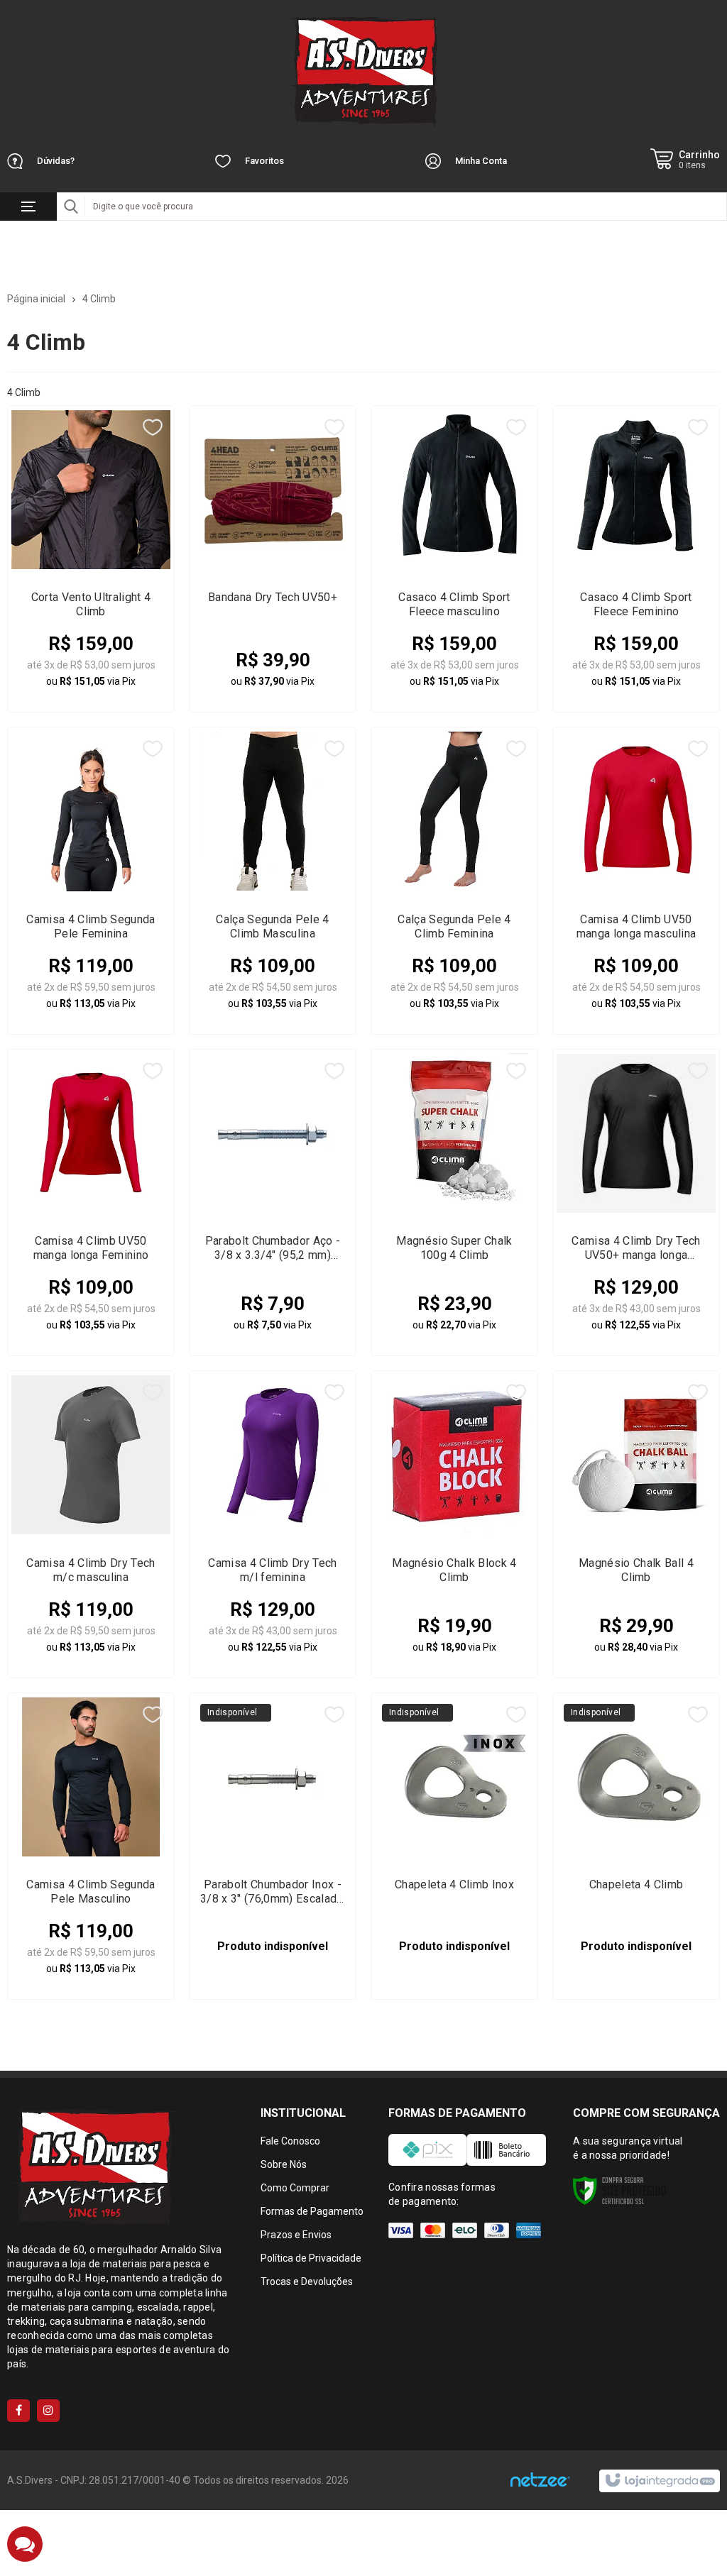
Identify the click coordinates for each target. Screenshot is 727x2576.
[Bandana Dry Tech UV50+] (273, 559)
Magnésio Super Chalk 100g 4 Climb (454, 1248)
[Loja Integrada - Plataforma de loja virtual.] (659, 2481)
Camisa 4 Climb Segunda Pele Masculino (91, 1892)
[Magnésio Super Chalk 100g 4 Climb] (454, 1202)
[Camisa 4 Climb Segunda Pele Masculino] (91, 1846)
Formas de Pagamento (312, 2211)
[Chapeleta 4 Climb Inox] (454, 1846)
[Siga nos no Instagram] (48, 2411)
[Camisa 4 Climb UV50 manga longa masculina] (636, 880)
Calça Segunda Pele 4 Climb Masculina (272, 926)
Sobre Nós (284, 2164)
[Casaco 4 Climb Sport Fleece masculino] (454, 559)
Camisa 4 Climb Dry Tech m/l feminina (272, 1570)
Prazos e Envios (296, 2235)
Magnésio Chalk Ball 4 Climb (636, 1570)
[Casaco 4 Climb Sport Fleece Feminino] (636, 559)
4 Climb (99, 299)
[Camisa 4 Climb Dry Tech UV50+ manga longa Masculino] (636, 1202)
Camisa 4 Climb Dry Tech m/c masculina (91, 1570)
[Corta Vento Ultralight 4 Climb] (91, 559)
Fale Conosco (290, 2141)
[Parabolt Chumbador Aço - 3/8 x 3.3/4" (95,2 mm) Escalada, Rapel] (273, 1202)
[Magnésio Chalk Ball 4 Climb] (636, 1524)
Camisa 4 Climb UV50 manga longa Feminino (91, 1248)
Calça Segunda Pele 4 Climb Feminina (454, 926)
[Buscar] (71, 207)
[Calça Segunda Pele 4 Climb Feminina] (454, 880)
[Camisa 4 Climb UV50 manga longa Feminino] (91, 1202)
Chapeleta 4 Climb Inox (454, 1884)
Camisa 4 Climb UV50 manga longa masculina (636, 926)
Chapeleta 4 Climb (636, 1884)
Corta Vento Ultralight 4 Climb (91, 604)
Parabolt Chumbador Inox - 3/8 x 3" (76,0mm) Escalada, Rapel (273, 1892)
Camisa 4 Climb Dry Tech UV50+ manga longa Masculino (636, 1248)
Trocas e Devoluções (307, 2281)
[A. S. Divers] (363, 71)
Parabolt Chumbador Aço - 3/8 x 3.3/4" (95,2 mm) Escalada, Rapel (273, 1248)
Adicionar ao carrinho (100, 672)
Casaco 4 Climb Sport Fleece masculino (454, 604)
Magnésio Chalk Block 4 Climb (454, 1570)
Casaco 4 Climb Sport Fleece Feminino (636, 604)
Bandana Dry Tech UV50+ (273, 597)
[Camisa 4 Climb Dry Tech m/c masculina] (91, 1524)
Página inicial (36, 299)
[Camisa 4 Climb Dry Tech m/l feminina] (273, 1524)
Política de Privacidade (311, 2258)
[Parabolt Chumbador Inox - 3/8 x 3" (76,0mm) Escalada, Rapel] (273, 1846)
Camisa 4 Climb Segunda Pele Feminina (91, 926)
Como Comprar (295, 2188)
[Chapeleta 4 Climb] (636, 1846)
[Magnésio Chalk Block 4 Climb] (454, 1524)
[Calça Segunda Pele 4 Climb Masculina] (273, 880)
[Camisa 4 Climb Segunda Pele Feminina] (91, 880)
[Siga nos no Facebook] (18, 2411)
